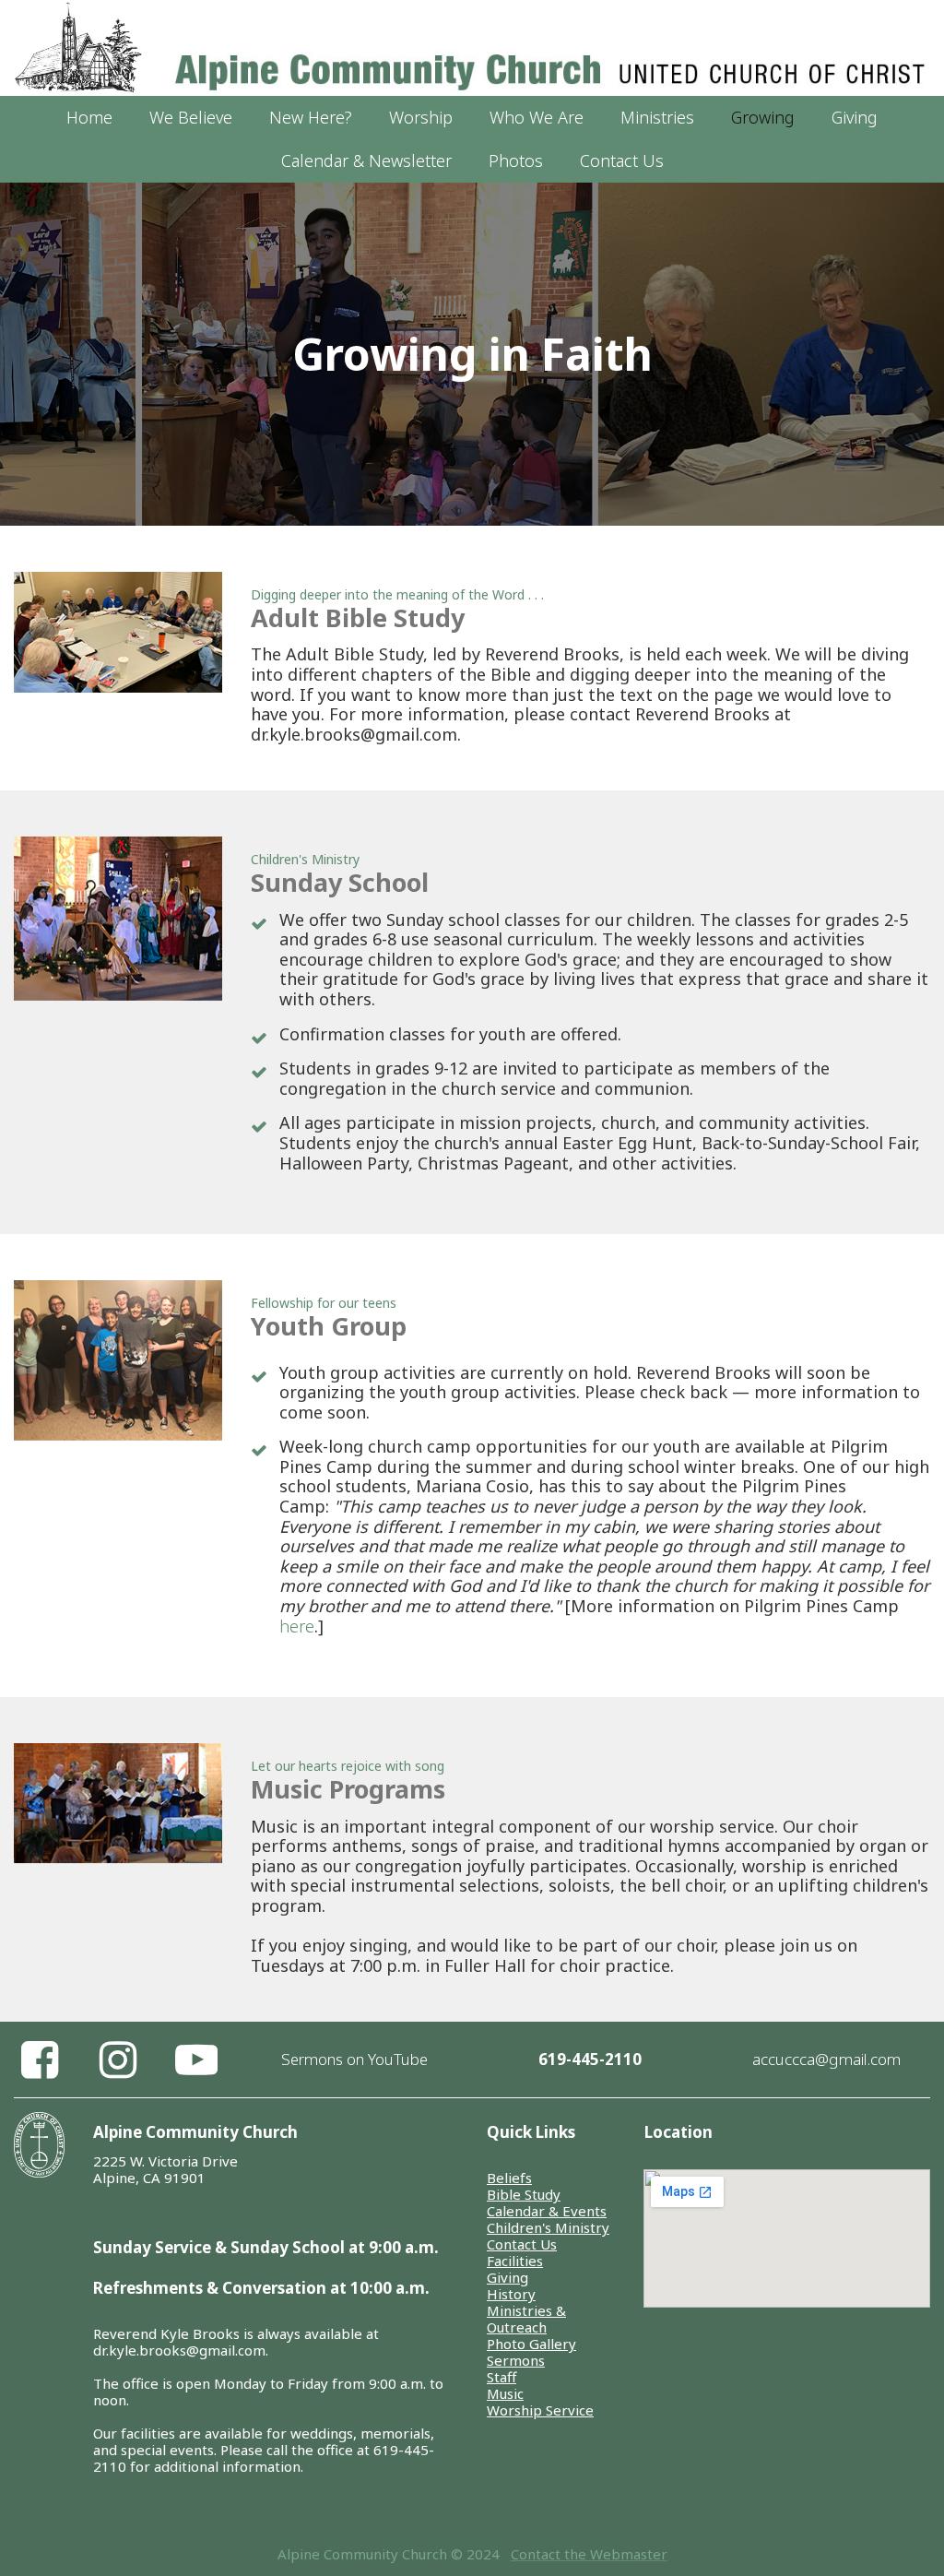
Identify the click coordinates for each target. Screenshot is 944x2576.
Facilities (515, 2261)
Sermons (516, 2360)
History (511, 2294)
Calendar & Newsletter (366, 160)
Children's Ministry (548, 2227)
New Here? (311, 117)
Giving (855, 117)
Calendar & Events (547, 2211)
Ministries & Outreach (526, 2319)
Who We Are (537, 117)
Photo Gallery (531, 2344)
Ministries (657, 117)
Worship (421, 117)
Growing (763, 117)
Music (505, 2393)
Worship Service (540, 2410)
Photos (516, 160)
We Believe (191, 117)
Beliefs (509, 2178)
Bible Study (524, 2194)
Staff (501, 2377)
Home (89, 117)
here (297, 1626)
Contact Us (622, 160)
